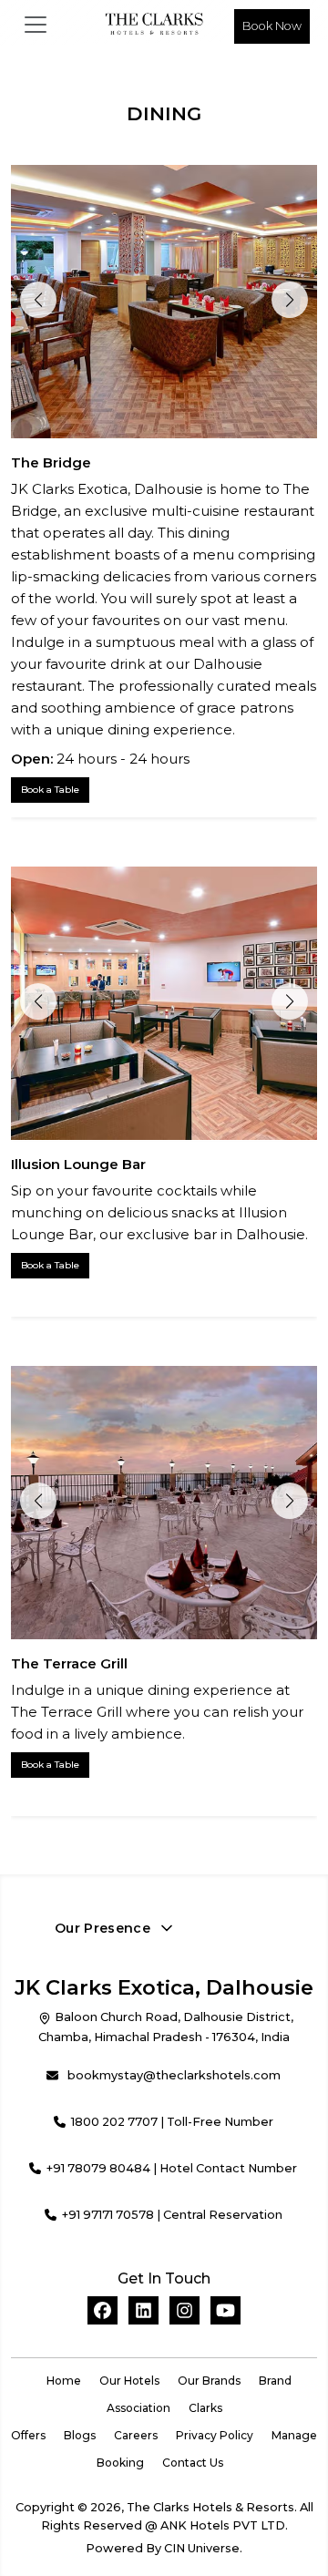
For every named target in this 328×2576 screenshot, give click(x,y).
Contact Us (193, 2463)
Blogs (80, 2435)
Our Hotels (129, 2381)
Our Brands (209, 2381)
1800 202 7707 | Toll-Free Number (172, 2122)
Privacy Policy (215, 2435)
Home (64, 2381)
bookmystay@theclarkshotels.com (174, 2075)
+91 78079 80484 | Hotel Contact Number (172, 2168)
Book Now (272, 26)
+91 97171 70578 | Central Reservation (172, 2215)
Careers (136, 2435)
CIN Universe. (203, 2548)
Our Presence (102, 1928)
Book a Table (50, 790)
